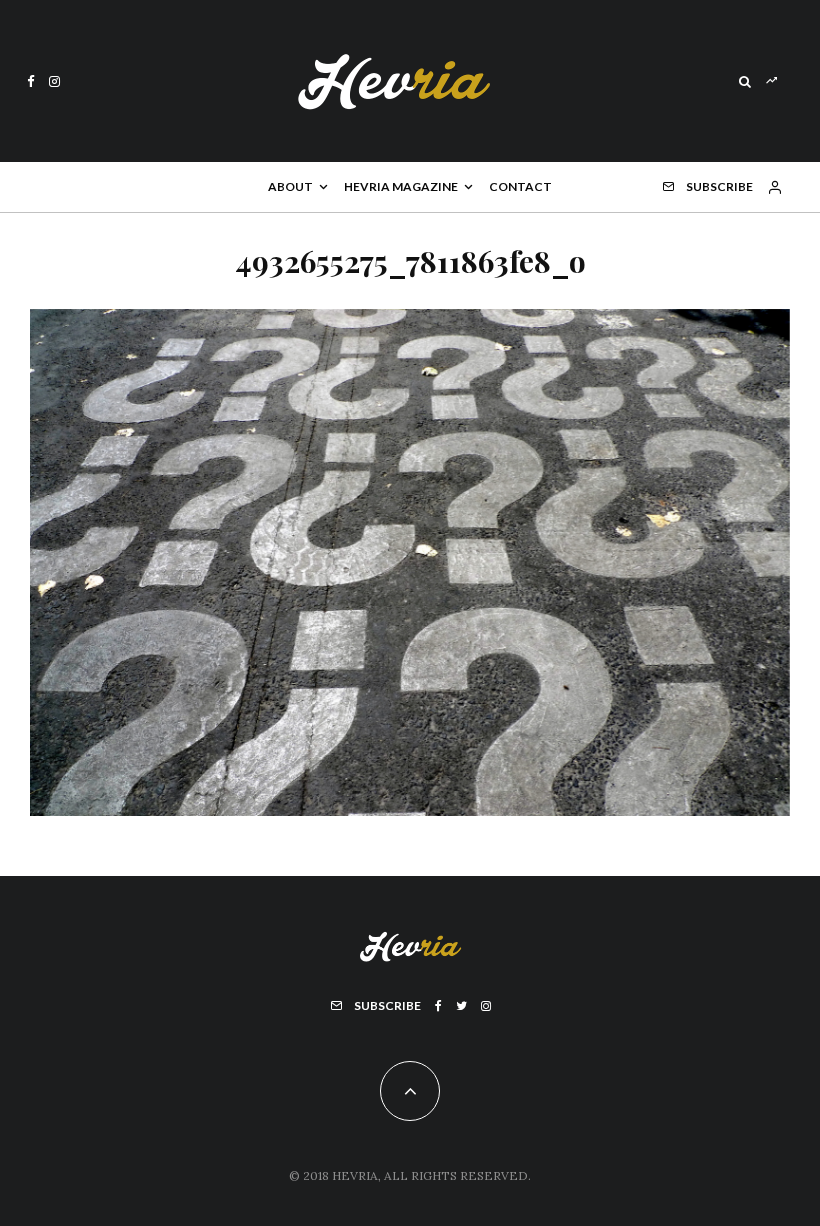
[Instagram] (54, 81)
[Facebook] (31, 81)
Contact (520, 186)
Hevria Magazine (401, 186)
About (290, 186)
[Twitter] (461, 1006)
